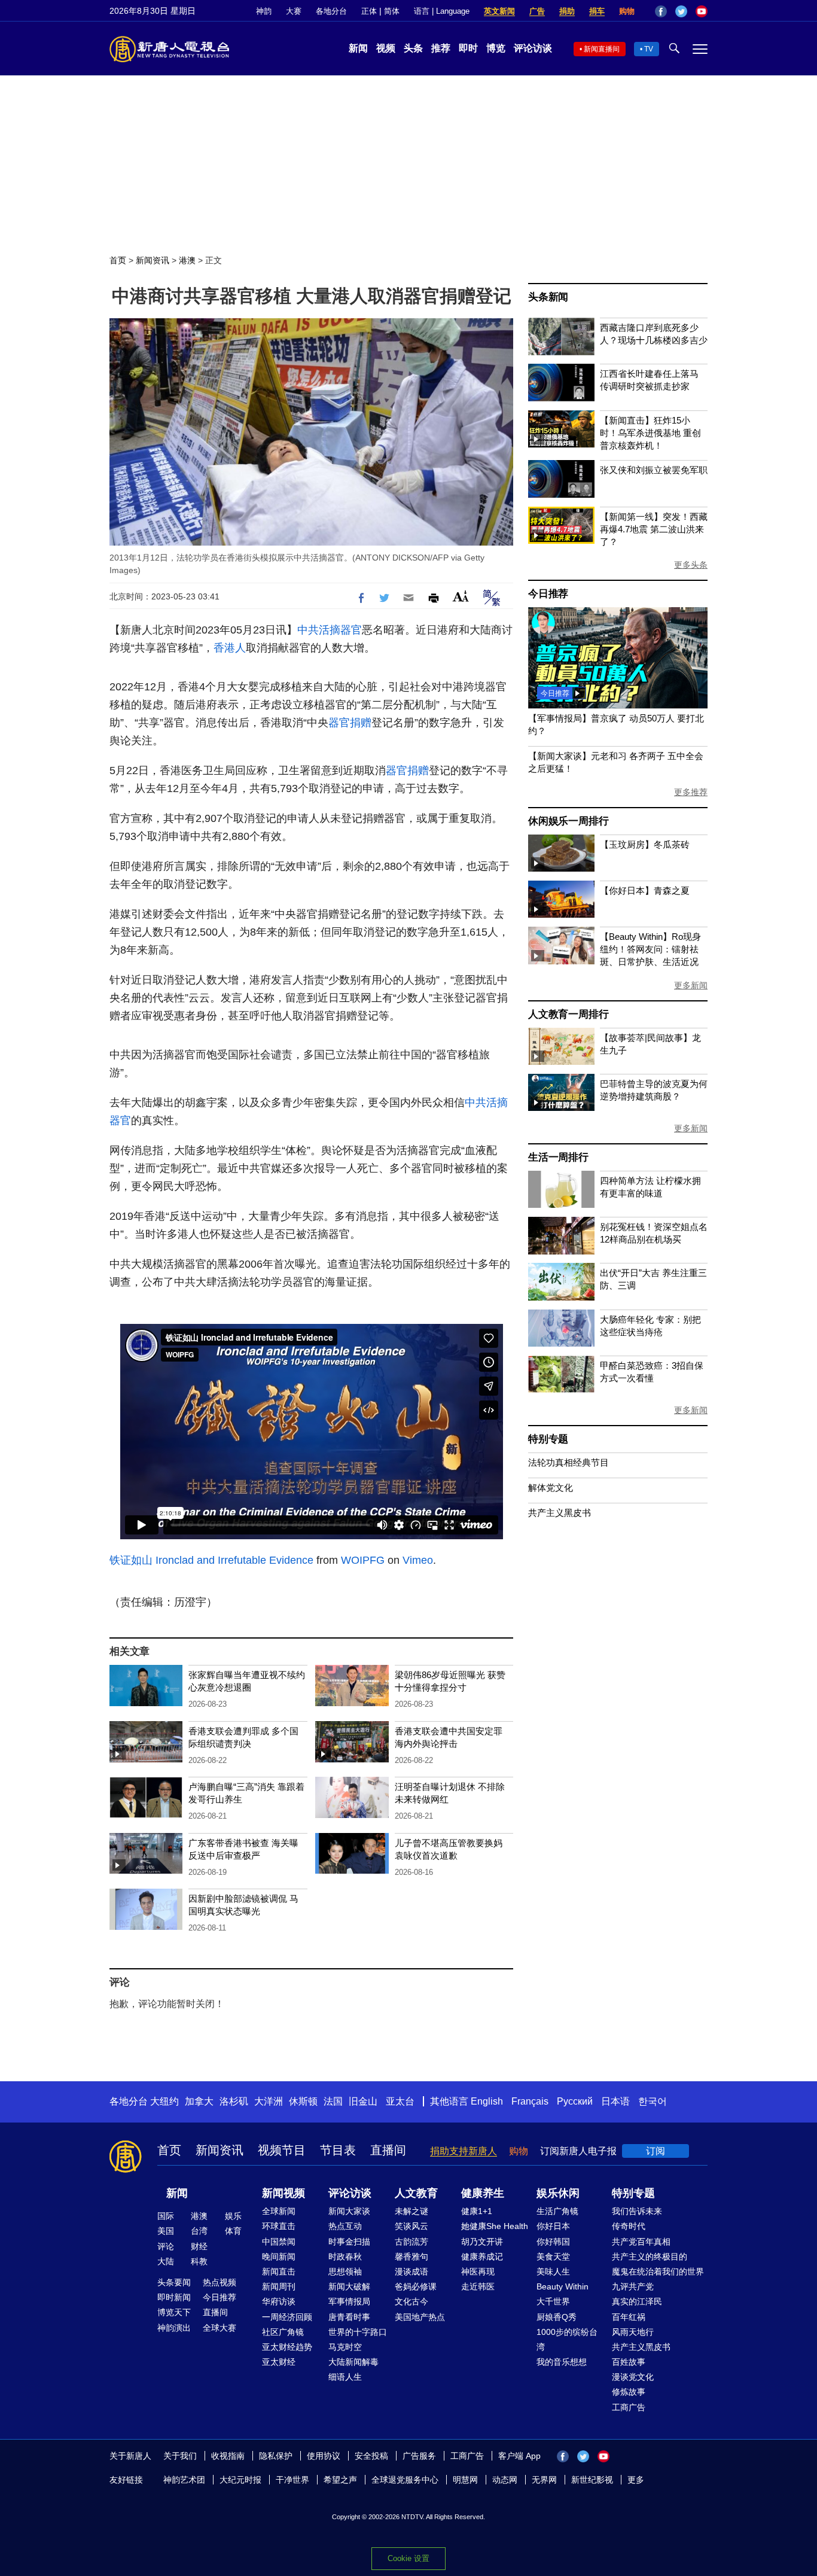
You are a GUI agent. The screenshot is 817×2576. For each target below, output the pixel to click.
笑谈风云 (411, 2226)
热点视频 (220, 2282)
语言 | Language (442, 11)
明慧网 (465, 2480)
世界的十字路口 (358, 2332)
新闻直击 (279, 2271)
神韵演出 (174, 2328)
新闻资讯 (153, 260)
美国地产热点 (420, 2317)
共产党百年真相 (641, 2242)
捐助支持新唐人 (464, 2151)
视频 (386, 48)
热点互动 (345, 2226)
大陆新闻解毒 (353, 2362)
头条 (413, 48)
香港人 (230, 648)
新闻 (358, 48)
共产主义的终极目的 (650, 2257)
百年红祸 (629, 2317)
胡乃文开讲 (482, 2242)
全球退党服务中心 (405, 2480)
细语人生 (345, 2377)
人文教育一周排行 (568, 1014)
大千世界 (553, 2301)
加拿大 (199, 2101)
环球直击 (279, 2226)
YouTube (702, 11)
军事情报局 (349, 2301)
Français (530, 2101)
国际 (166, 2216)
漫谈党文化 (633, 2377)
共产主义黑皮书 (560, 1513)
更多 (636, 2480)
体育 (233, 2231)
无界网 (544, 2480)
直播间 (388, 2150)
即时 (468, 48)
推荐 (441, 48)
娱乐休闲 (558, 2193)
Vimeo (418, 1560)
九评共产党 (633, 2286)
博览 (496, 48)
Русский (575, 2101)
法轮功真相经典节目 (568, 1462)
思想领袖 (345, 2271)
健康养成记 (482, 2257)
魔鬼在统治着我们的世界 (658, 2271)
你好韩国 (553, 2242)
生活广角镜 (557, 2211)
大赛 (294, 11)
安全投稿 (371, 2456)
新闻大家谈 (349, 2211)
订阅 (656, 2151)
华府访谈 (279, 2301)
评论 (166, 2246)
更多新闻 (691, 985)
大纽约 (164, 2101)
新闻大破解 (349, 2286)
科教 (199, 2261)
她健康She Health (495, 2226)
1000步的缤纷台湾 (567, 2339)
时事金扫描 (349, 2242)
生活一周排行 (558, 1157)
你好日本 (553, 2226)
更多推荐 (691, 792)
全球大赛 (220, 2328)
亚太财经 (279, 2362)
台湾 (199, 2231)
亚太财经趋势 (287, 2347)
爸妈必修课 (416, 2286)
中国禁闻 (279, 2242)
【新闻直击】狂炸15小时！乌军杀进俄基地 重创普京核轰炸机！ (650, 433)
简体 (392, 11)
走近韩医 (478, 2286)
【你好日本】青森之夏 (645, 890)
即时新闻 (174, 2297)
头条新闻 (548, 297)
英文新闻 (499, 11)
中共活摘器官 (330, 630)
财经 (199, 2246)
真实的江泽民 (637, 2301)
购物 (627, 11)
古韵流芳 (411, 2242)
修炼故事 (629, 2392)
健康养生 (483, 2193)
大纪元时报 (240, 2480)
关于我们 (180, 2456)
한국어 (653, 2101)
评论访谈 (533, 48)
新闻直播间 (602, 49)
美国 (166, 2231)
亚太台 (400, 2101)
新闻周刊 (279, 2286)
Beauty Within (563, 2286)
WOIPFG (363, 1560)
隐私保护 (276, 2456)
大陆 (166, 2261)
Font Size (461, 596)
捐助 (567, 11)
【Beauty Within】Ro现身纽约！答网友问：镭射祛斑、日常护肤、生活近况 (650, 949)
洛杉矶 (234, 2101)
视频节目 (282, 2150)
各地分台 (331, 11)
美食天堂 (553, 2257)
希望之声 (340, 2480)
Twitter (681, 11)
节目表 (338, 2150)
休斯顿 (303, 2101)
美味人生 (553, 2271)
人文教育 (416, 2193)
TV (649, 49)
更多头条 (691, 565)
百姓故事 (629, 2362)
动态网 (505, 2480)
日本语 (615, 2101)
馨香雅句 (411, 2257)
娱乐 (233, 2216)
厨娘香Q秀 (557, 2317)
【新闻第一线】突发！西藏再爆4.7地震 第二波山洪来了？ (654, 529)
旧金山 (363, 2101)
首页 (118, 260)
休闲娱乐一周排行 (568, 821)
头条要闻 (174, 2282)
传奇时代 (629, 2226)
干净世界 (292, 2480)
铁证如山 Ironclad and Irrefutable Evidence (211, 1560)
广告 (537, 11)
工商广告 (629, 2407)
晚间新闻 (279, 2257)
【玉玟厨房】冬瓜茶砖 (645, 844)
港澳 (187, 260)
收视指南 (228, 2456)
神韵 (264, 11)
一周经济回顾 (287, 2317)
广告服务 (419, 2456)
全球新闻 (279, 2211)
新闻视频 (283, 2193)
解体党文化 (551, 1488)
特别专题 (548, 1439)
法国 (333, 2101)
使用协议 (324, 2456)
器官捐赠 (350, 723)
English (487, 2101)
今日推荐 (548, 594)
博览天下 (174, 2312)
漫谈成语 (411, 2271)
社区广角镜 (283, 2332)
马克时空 (345, 2347)
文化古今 (411, 2301)
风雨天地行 (633, 2332)
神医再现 (478, 2271)
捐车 (597, 11)
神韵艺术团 (184, 2480)
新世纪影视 (592, 2480)
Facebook (661, 11)
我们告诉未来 (637, 2211)
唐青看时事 (349, 2317)
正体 (369, 11)
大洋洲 (269, 2101)
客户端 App (519, 2456)
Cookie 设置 (408, 2558)
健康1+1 (477, 2211)
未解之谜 (411, 2211)
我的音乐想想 (562, 2362)
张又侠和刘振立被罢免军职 (654, 470)
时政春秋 (345, 2257)
